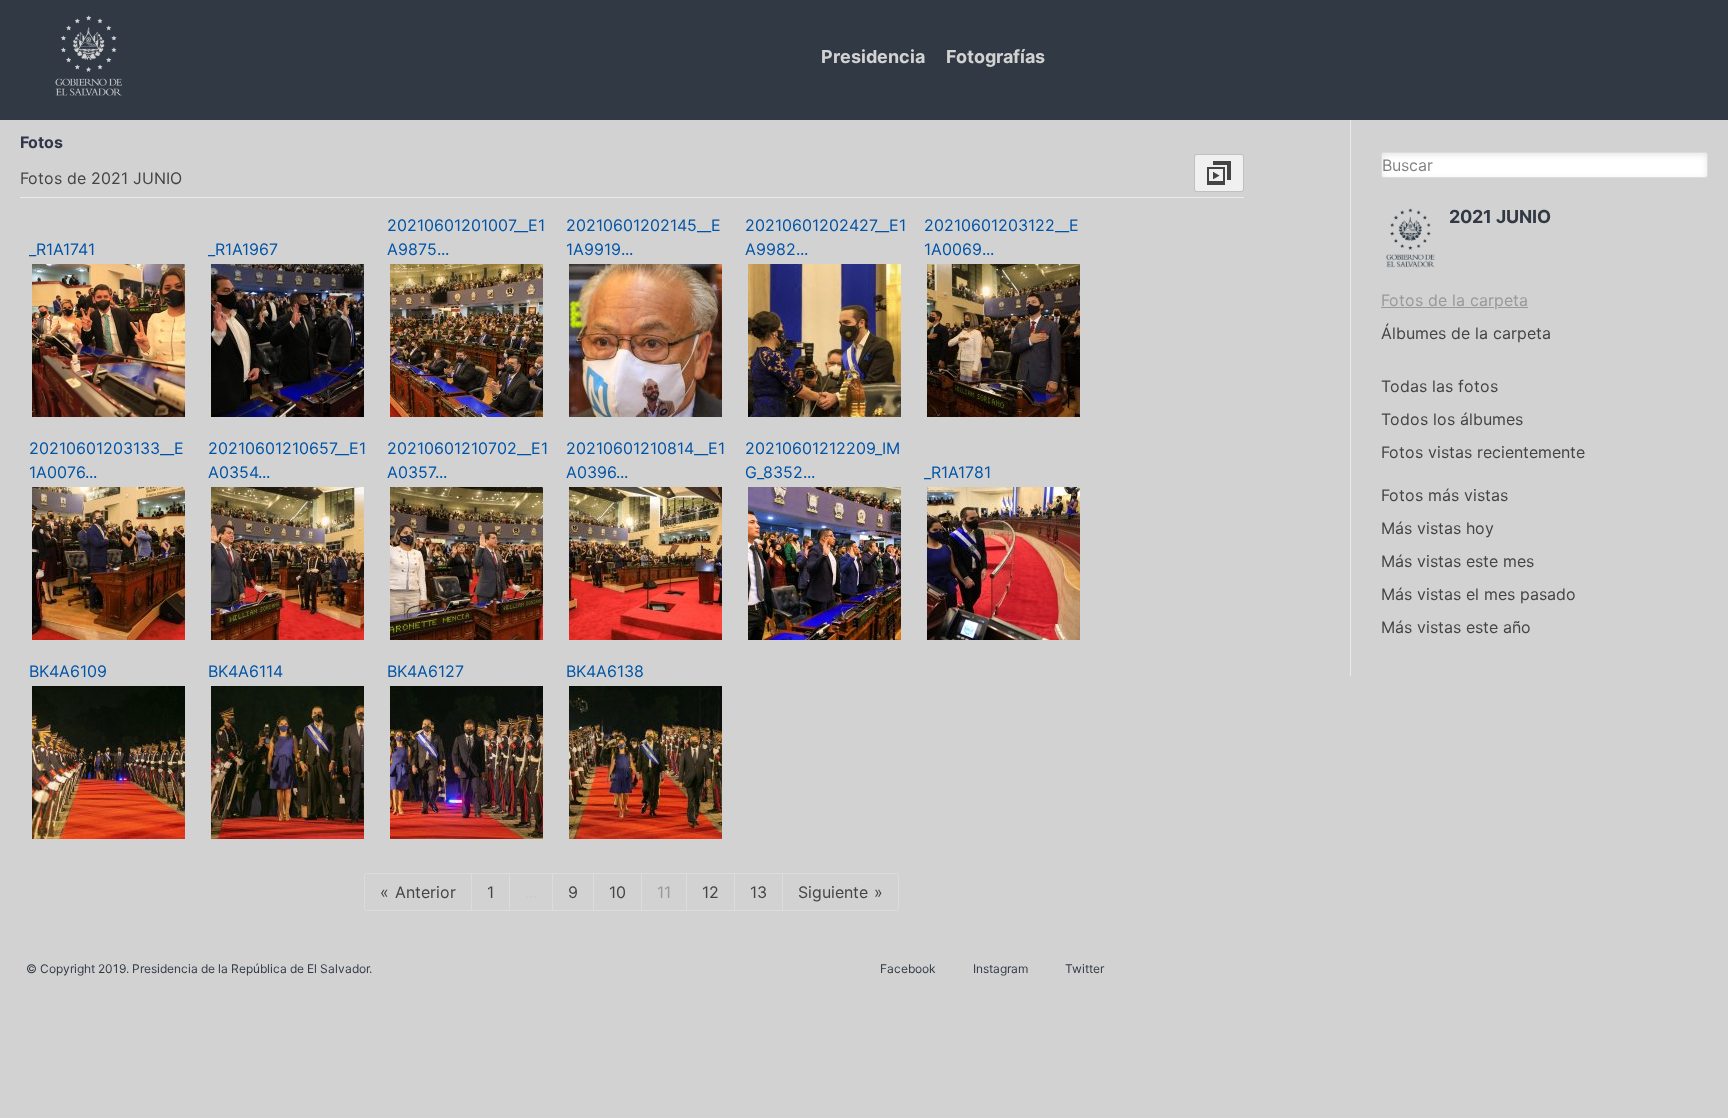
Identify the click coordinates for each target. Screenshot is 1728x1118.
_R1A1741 (62, 249)
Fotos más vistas (1444, 495)
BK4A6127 (425, 671)
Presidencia (873, 56)
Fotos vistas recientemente (1483, 452)
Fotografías (995, 56)
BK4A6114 (245, 671)
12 (710, 892)
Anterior (425, 892)
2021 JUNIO (1500, 216)
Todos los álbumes (1452, 419)
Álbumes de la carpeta (1466, 333)
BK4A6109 (68, 671)
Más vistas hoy (1437, 528)
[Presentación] (1219, 173)
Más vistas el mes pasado (1478, 594)
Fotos (41, 142)
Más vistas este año (1456, 627)
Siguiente (833, 892)
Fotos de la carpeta (1454, 300)
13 (758, 892)
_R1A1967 (243, 249)
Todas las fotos (1439, 386)
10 (617, 892)
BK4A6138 (605, 671)
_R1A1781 (957, 472)
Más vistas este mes (1457, 561)
